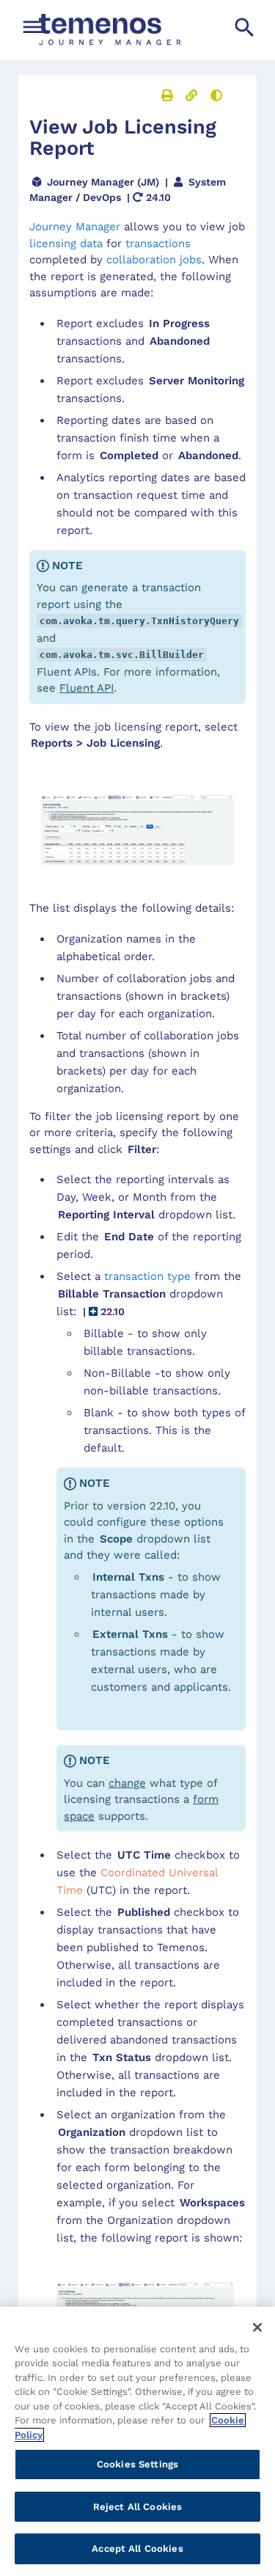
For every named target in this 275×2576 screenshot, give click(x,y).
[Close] (257, 2327)
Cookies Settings (137, 2464)
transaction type (147, 1276)
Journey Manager (75, 227)
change (127, 1783)
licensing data (66, 244)
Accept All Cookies (137, 2548)
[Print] (167, 95)
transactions (158, 244)
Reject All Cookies (137, 2507)
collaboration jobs (154, 260)
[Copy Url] (191, 95)
